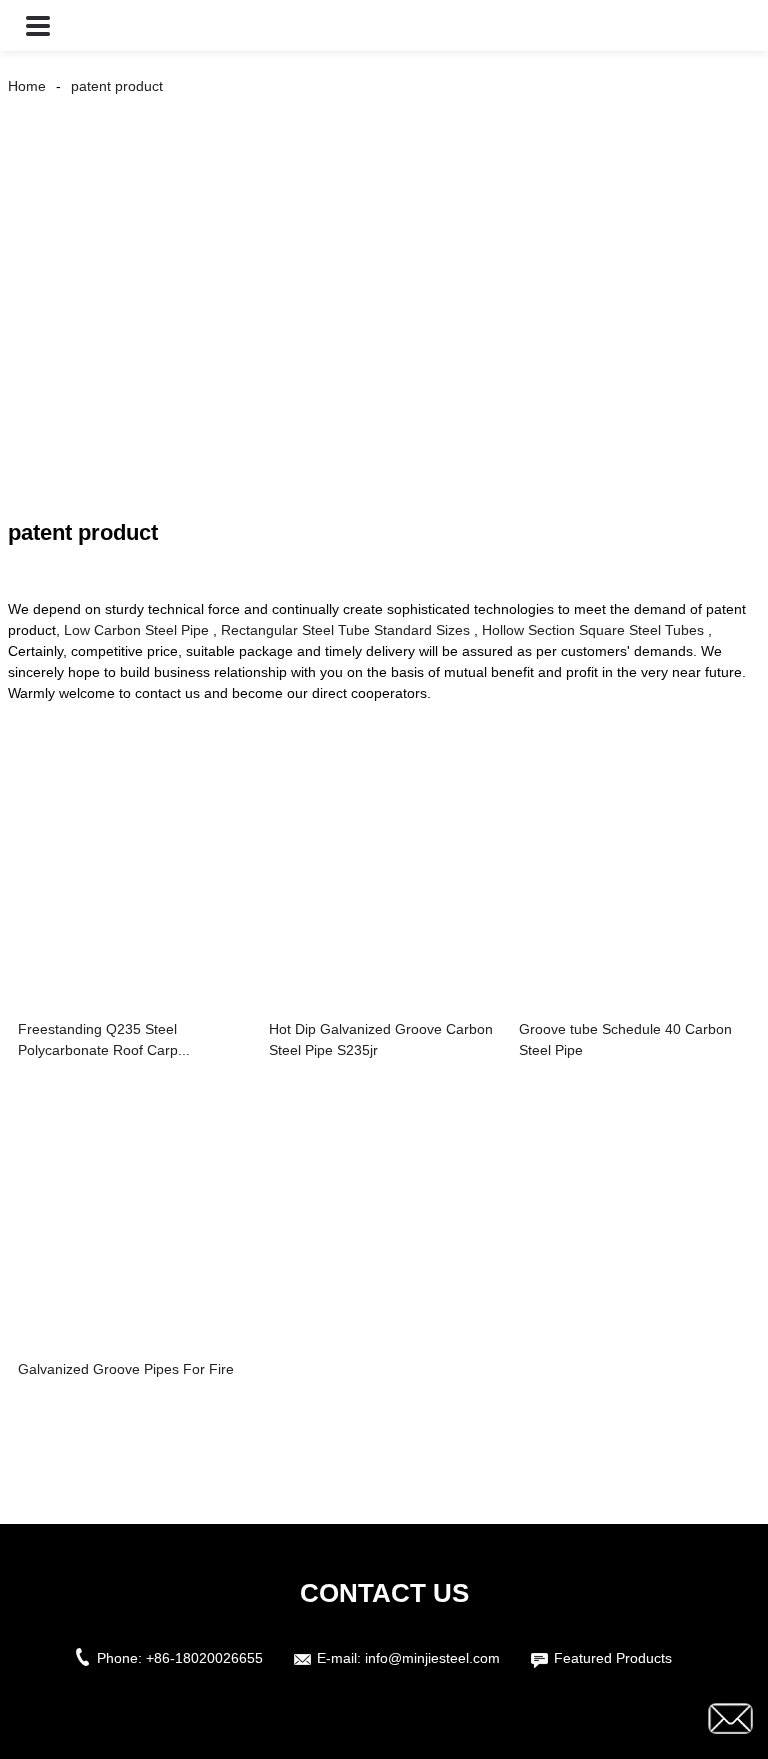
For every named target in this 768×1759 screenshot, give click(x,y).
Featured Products (613, 1658)
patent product (117, 86)
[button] (38, 25)
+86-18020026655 (204, 1658)
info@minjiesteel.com (432, 1658)
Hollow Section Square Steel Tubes (593, 630)
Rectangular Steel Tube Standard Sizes (345, 630)
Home (27, 86)
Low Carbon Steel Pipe (136, 630)
